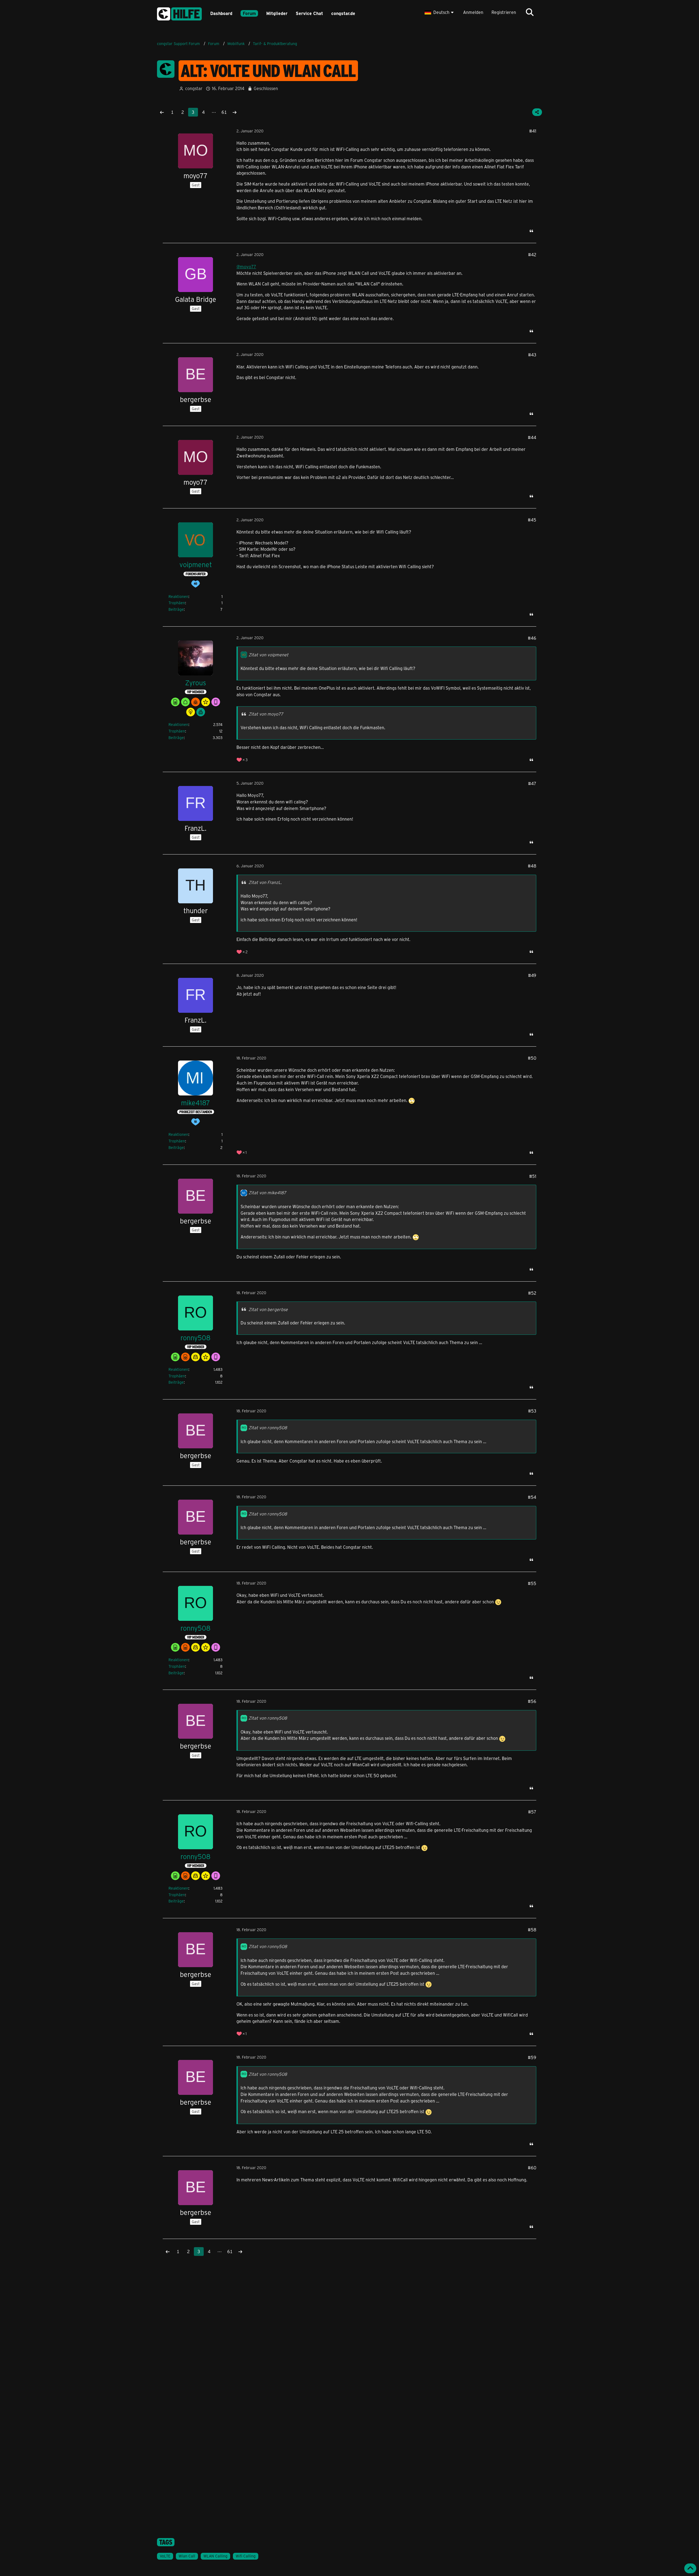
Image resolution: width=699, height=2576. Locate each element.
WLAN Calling (215, 2556)
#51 (533, 1176)
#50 (532, 1058)
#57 (532, 1812)
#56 (532, 1701)
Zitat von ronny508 (268, 1427)
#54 (532, 1497)
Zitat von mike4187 (267, 1192)
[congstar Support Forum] (179, 13)
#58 (532, 1930)
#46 (532, 638)
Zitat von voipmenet (268, 655)
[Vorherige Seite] (162, 112)
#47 (532, 783)
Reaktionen (178, 596)
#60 (532, 2168)
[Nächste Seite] (235, 112)
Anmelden (473, 12)
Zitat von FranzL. (265, 882)
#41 (533, 131)
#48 (532, 866)
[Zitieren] (531, 231)
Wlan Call (187, 2556)
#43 (532, 355)
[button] (440, 12)
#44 (532, 437)
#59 (532, 2057)
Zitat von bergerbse (268, 1309)
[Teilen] (537, 112)
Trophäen (177, 603)
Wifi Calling (246, 2556)
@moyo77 (246, 266)
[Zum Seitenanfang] (690, 2568)
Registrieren (504, 12)
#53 (532, 1411)
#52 (532, 1293)
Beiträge (176, 609)
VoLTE (165, 2556)
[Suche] (530, 12)
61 (224, 112)
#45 (532, 520)
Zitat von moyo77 (266, 714)
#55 (532, 1583)
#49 (532, 975)
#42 (532, 254)
